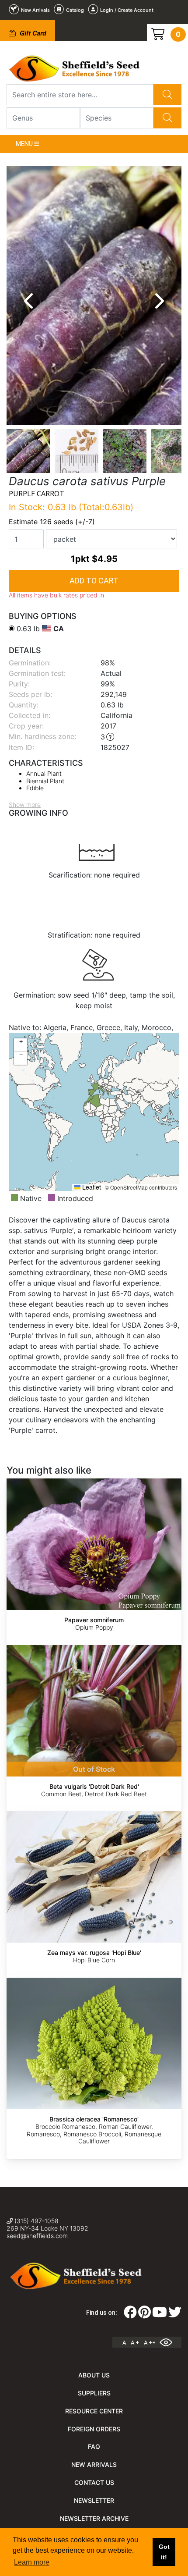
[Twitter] (175, 2315)
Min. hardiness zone (42, 736)
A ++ (150, 2343)
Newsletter (94, 2500)
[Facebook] (130, 2315)
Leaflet (91, 1187)
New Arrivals (94, 2464)
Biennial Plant (45, 781)
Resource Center (94, 2411)
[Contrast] (169, 2342)
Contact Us (94, 2482)
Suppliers (94, 2393)
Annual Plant (44, 773)
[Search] (167, 95)
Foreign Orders (94, 2429)
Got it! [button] (164, 2552)
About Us (94, 2375)
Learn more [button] (32, 2562)
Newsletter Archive (94, 2518)
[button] (21, 1045)
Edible (35, 788)
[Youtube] (160, 2315)
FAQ (94, 2446)
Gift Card (32, 33)
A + (135, 2343)
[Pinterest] (144, 2315)
